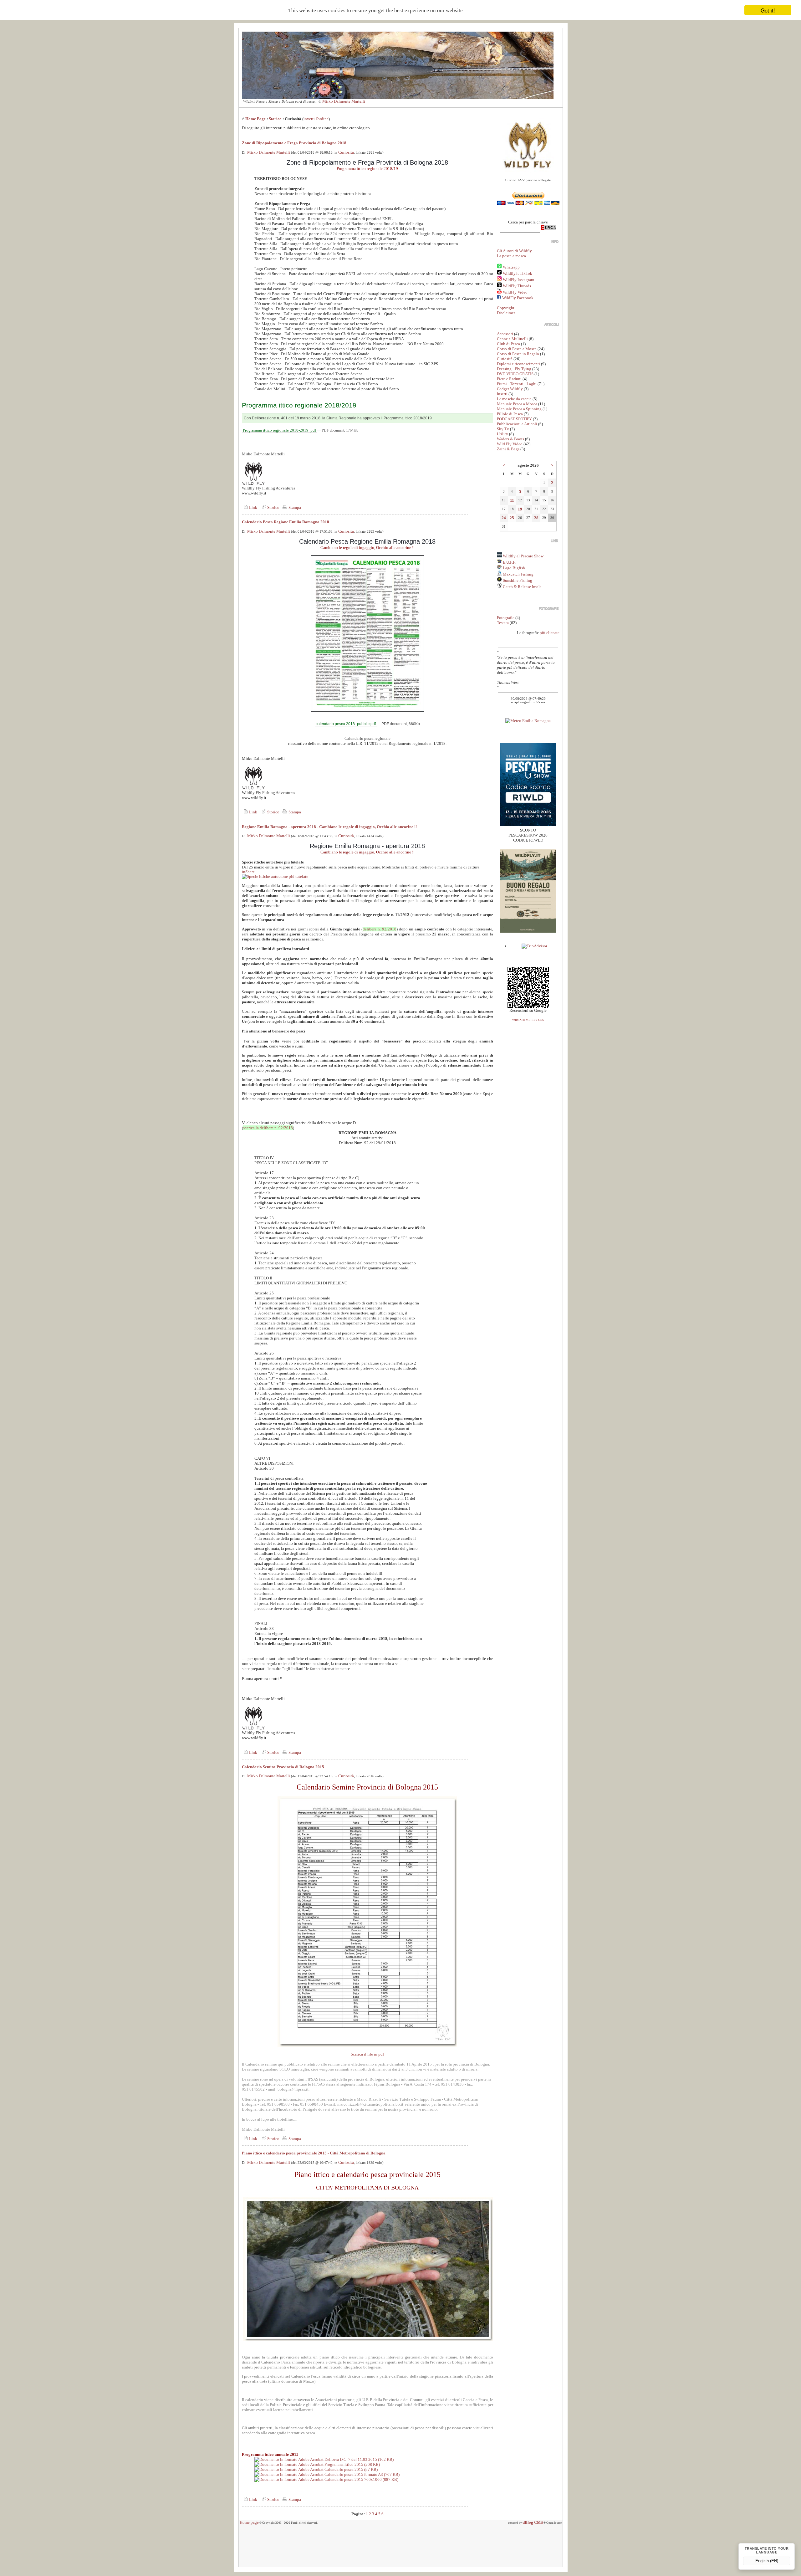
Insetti (502, 394)
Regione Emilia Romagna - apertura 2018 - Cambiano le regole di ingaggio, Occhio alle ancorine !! (329, 827)
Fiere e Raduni (509, 379)
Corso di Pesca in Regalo (518, 354)
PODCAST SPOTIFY (514, 419)
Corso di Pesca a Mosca (517, 349)
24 (504, 518)
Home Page (255, 119)
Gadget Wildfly (510, 389)
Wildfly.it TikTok (518, 273)
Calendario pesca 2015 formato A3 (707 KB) (362, 2474)
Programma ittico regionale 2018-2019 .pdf (279, 430)
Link (253, 507)
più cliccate (550, 633)
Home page (249, 2522)
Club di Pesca (508, 344)
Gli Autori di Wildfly (514, 251)
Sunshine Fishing (517, 580)
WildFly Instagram (518, 280)
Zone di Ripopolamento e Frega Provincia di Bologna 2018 (294, 143)
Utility (503, 434)
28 (536, 518)
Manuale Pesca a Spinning (519, 409)
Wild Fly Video (510, 444)
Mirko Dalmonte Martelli (344, 101)
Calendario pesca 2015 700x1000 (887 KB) (361, 2479)
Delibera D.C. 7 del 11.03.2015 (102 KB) (359, 2459)
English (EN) (767, 2561)
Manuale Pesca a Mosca (517, 404)
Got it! (768, 10)
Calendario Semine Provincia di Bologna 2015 (283, 1767)
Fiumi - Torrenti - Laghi (517, 384)
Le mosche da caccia (514, 399)
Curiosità (346, 152)
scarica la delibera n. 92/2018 (268, 1128)
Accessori (505, 334)
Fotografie (506, 618)
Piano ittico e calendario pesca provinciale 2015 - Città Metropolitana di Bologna (314, 2153)
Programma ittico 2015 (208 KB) (352, 2464)
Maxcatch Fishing (518, 574)
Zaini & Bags (508, 449)
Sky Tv (503, 429)
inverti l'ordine (316, 119)
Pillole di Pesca (510, 414)
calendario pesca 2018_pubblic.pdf (346, 724)
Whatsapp (511, 267)
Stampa (294, 507)
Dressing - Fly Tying (514, 369)
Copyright (506, 308)
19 (520, 509)
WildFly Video (515, 292)
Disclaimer (506, 313)
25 (512, 518)
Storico (275, 119)
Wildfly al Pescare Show (523, 556)
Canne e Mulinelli (512, 339)
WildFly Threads (517, 286)
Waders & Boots (510, 439)
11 (512, 500)
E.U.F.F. (509, 562)
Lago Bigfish (513, 568)
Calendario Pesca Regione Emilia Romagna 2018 (286, 522)
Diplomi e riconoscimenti (518, 364)
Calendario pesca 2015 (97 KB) (351, 2469)
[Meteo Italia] (528, 721)
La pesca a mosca (511, 256)
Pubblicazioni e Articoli (517, 424)
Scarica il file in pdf (367, 2054)
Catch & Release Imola (522, 587)
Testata (503, 623)
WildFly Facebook (518, 298)
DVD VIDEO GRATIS (515, 374)
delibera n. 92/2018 (380, 929)
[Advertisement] (400, 2548)
